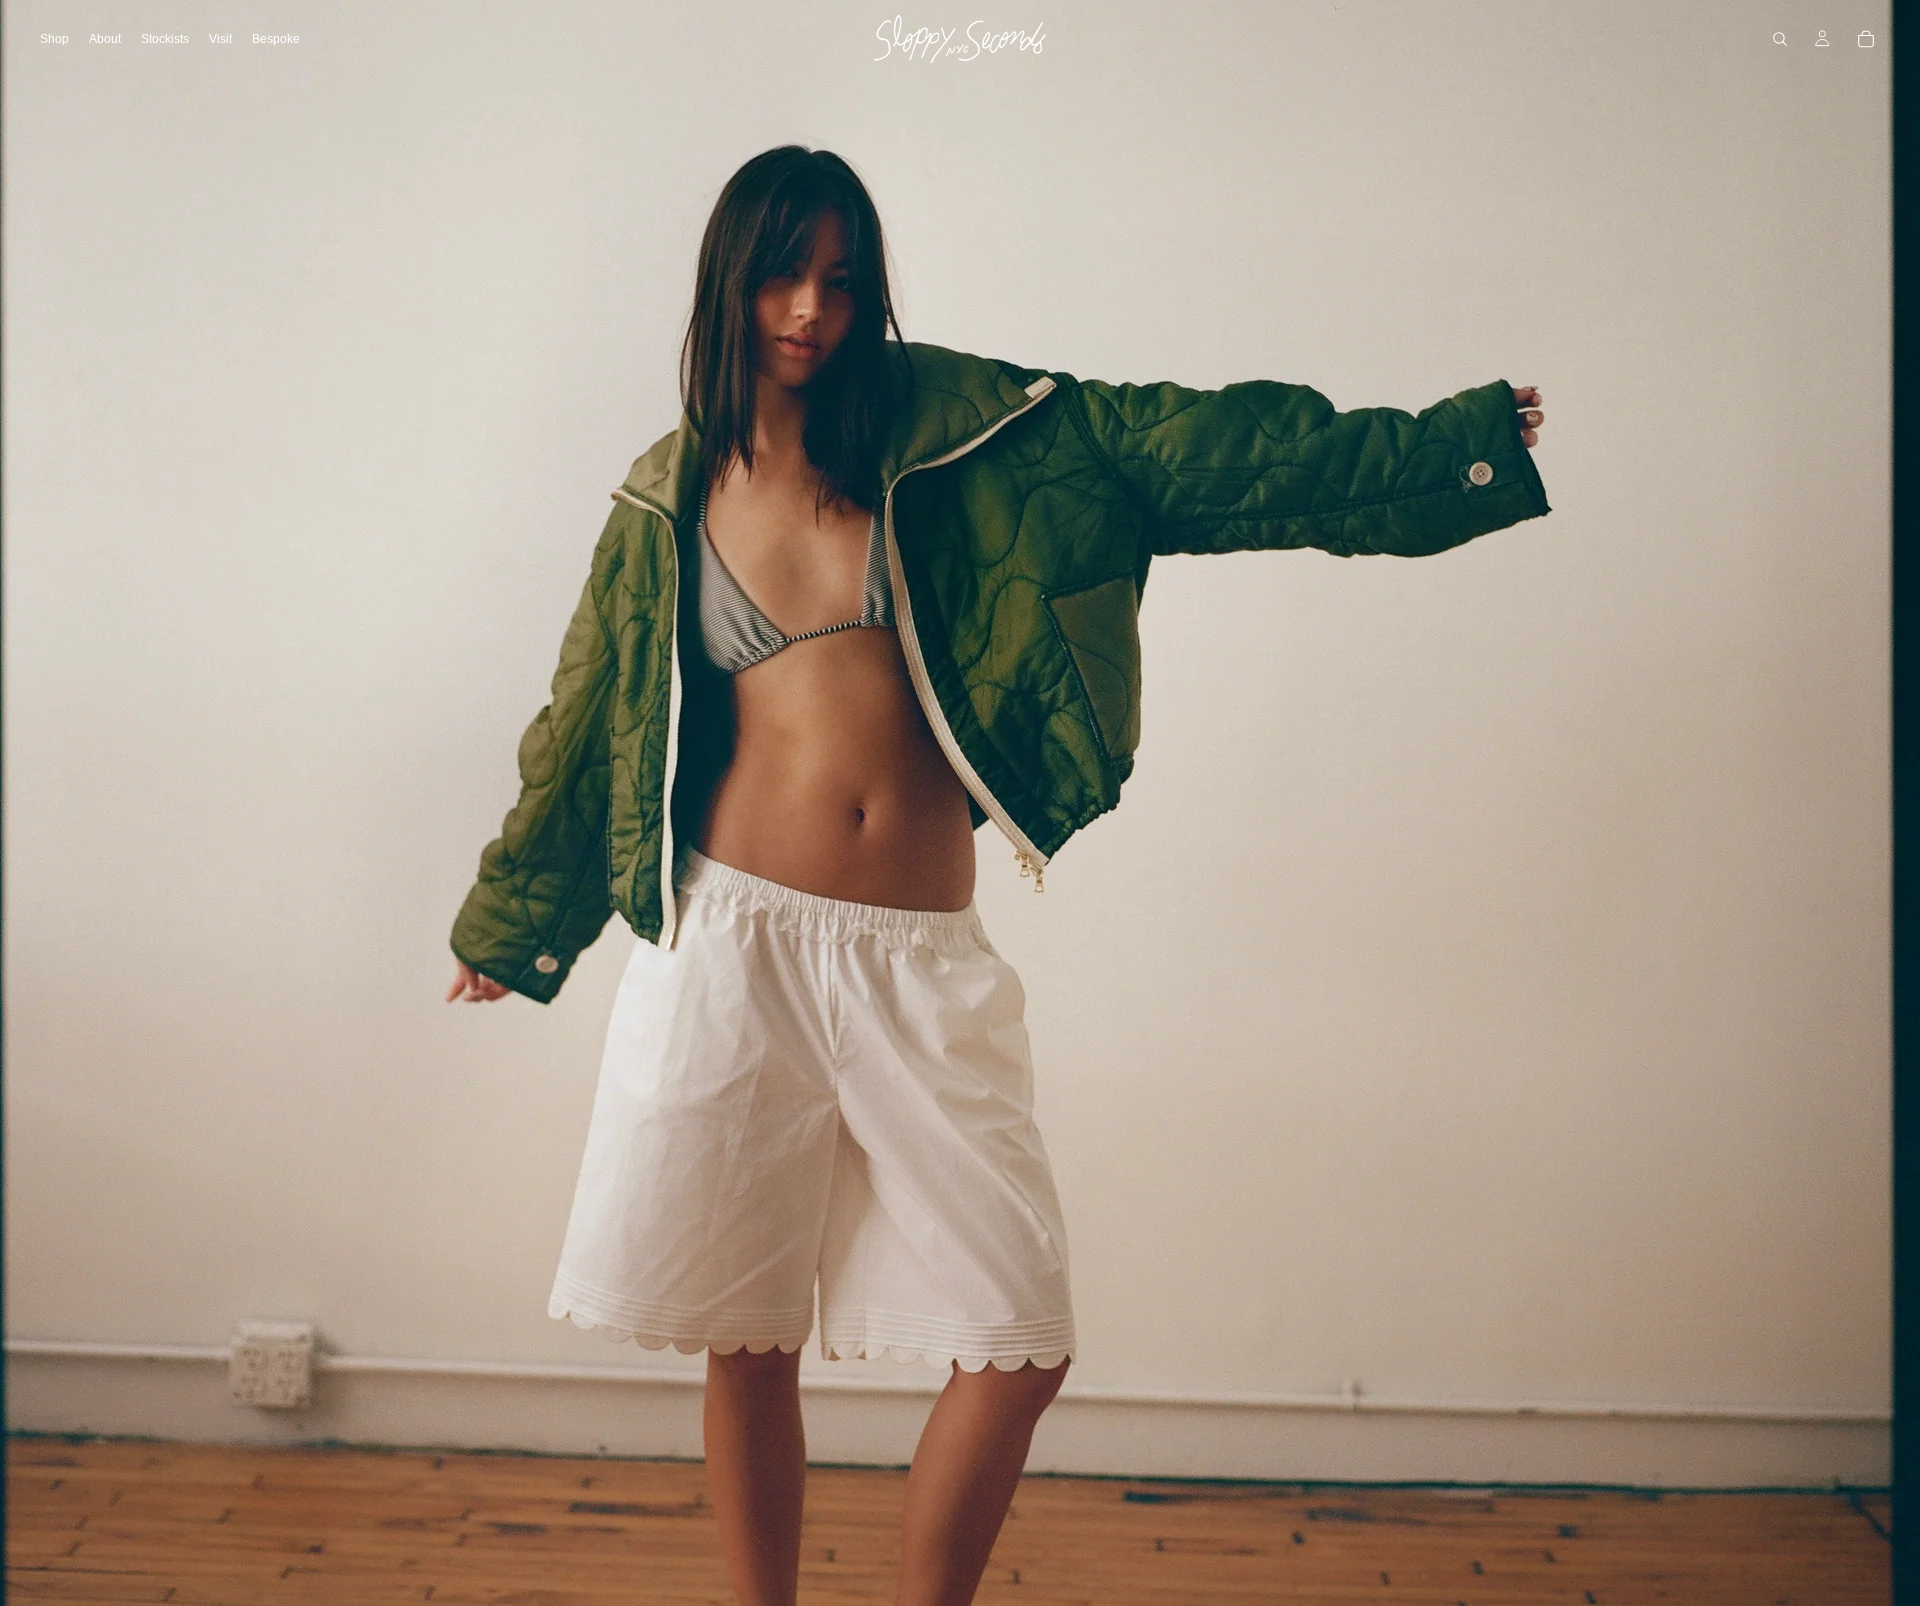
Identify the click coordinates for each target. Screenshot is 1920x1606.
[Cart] (1866, 39)
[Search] (1780, 39)
